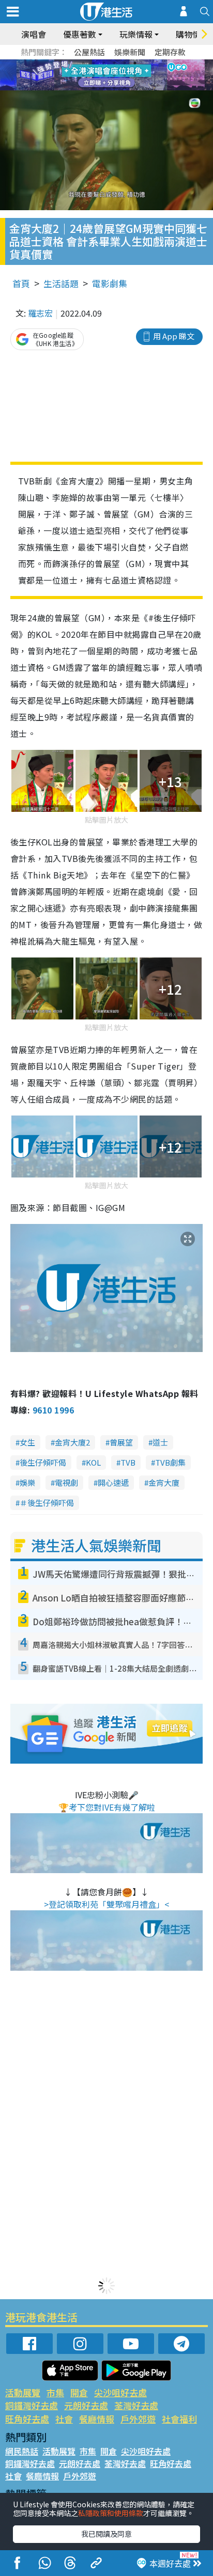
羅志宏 (40, 313)
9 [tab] (104, 75)
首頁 (21, 283)
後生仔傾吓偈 (43, 1462)
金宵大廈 (164, 1482)
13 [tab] (94, 88)
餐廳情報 (97, 2419)
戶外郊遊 (138, 2419)
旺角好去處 (27, 2419)
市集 (55, 2392)
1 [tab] (83, 63)
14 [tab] (104, 88)
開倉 (79, 2392)
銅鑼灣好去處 (32, 2405)
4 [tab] (114, 63)
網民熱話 (22, 2451)
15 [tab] (114, 88)
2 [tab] (94, 63)
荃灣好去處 (136, 2405)
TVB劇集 (170, 1462)
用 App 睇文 (174, 336)
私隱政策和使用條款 (111, 2513)
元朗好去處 (86, 2405)
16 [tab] (125, 88)
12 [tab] (135, 75)
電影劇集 (110, 283)
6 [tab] (135, 63)
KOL (93, 1462)
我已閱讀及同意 (106, 2534)
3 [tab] (104, 63)
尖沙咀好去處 (120, 2392)
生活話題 (61, 283)
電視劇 (66, 1482)
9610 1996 (53, 1410)
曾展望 (121, 1442)
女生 (27, 1442)
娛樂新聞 (130, 52)
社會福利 (179, 2419)
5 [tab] (125, 63)
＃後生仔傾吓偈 (47, 1503)
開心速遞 (113, 1482)
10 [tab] (114, 75)
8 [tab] (94, 75)
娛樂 (27, 1482)
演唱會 (34, 34)
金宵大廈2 (72, 1442)
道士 (160, 1442)
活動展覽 (23, 2392)
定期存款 (170, 52)
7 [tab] (83, 75)
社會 (64, 2419)
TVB (128, 1462)
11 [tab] (125, 75)
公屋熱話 (89, 52)
